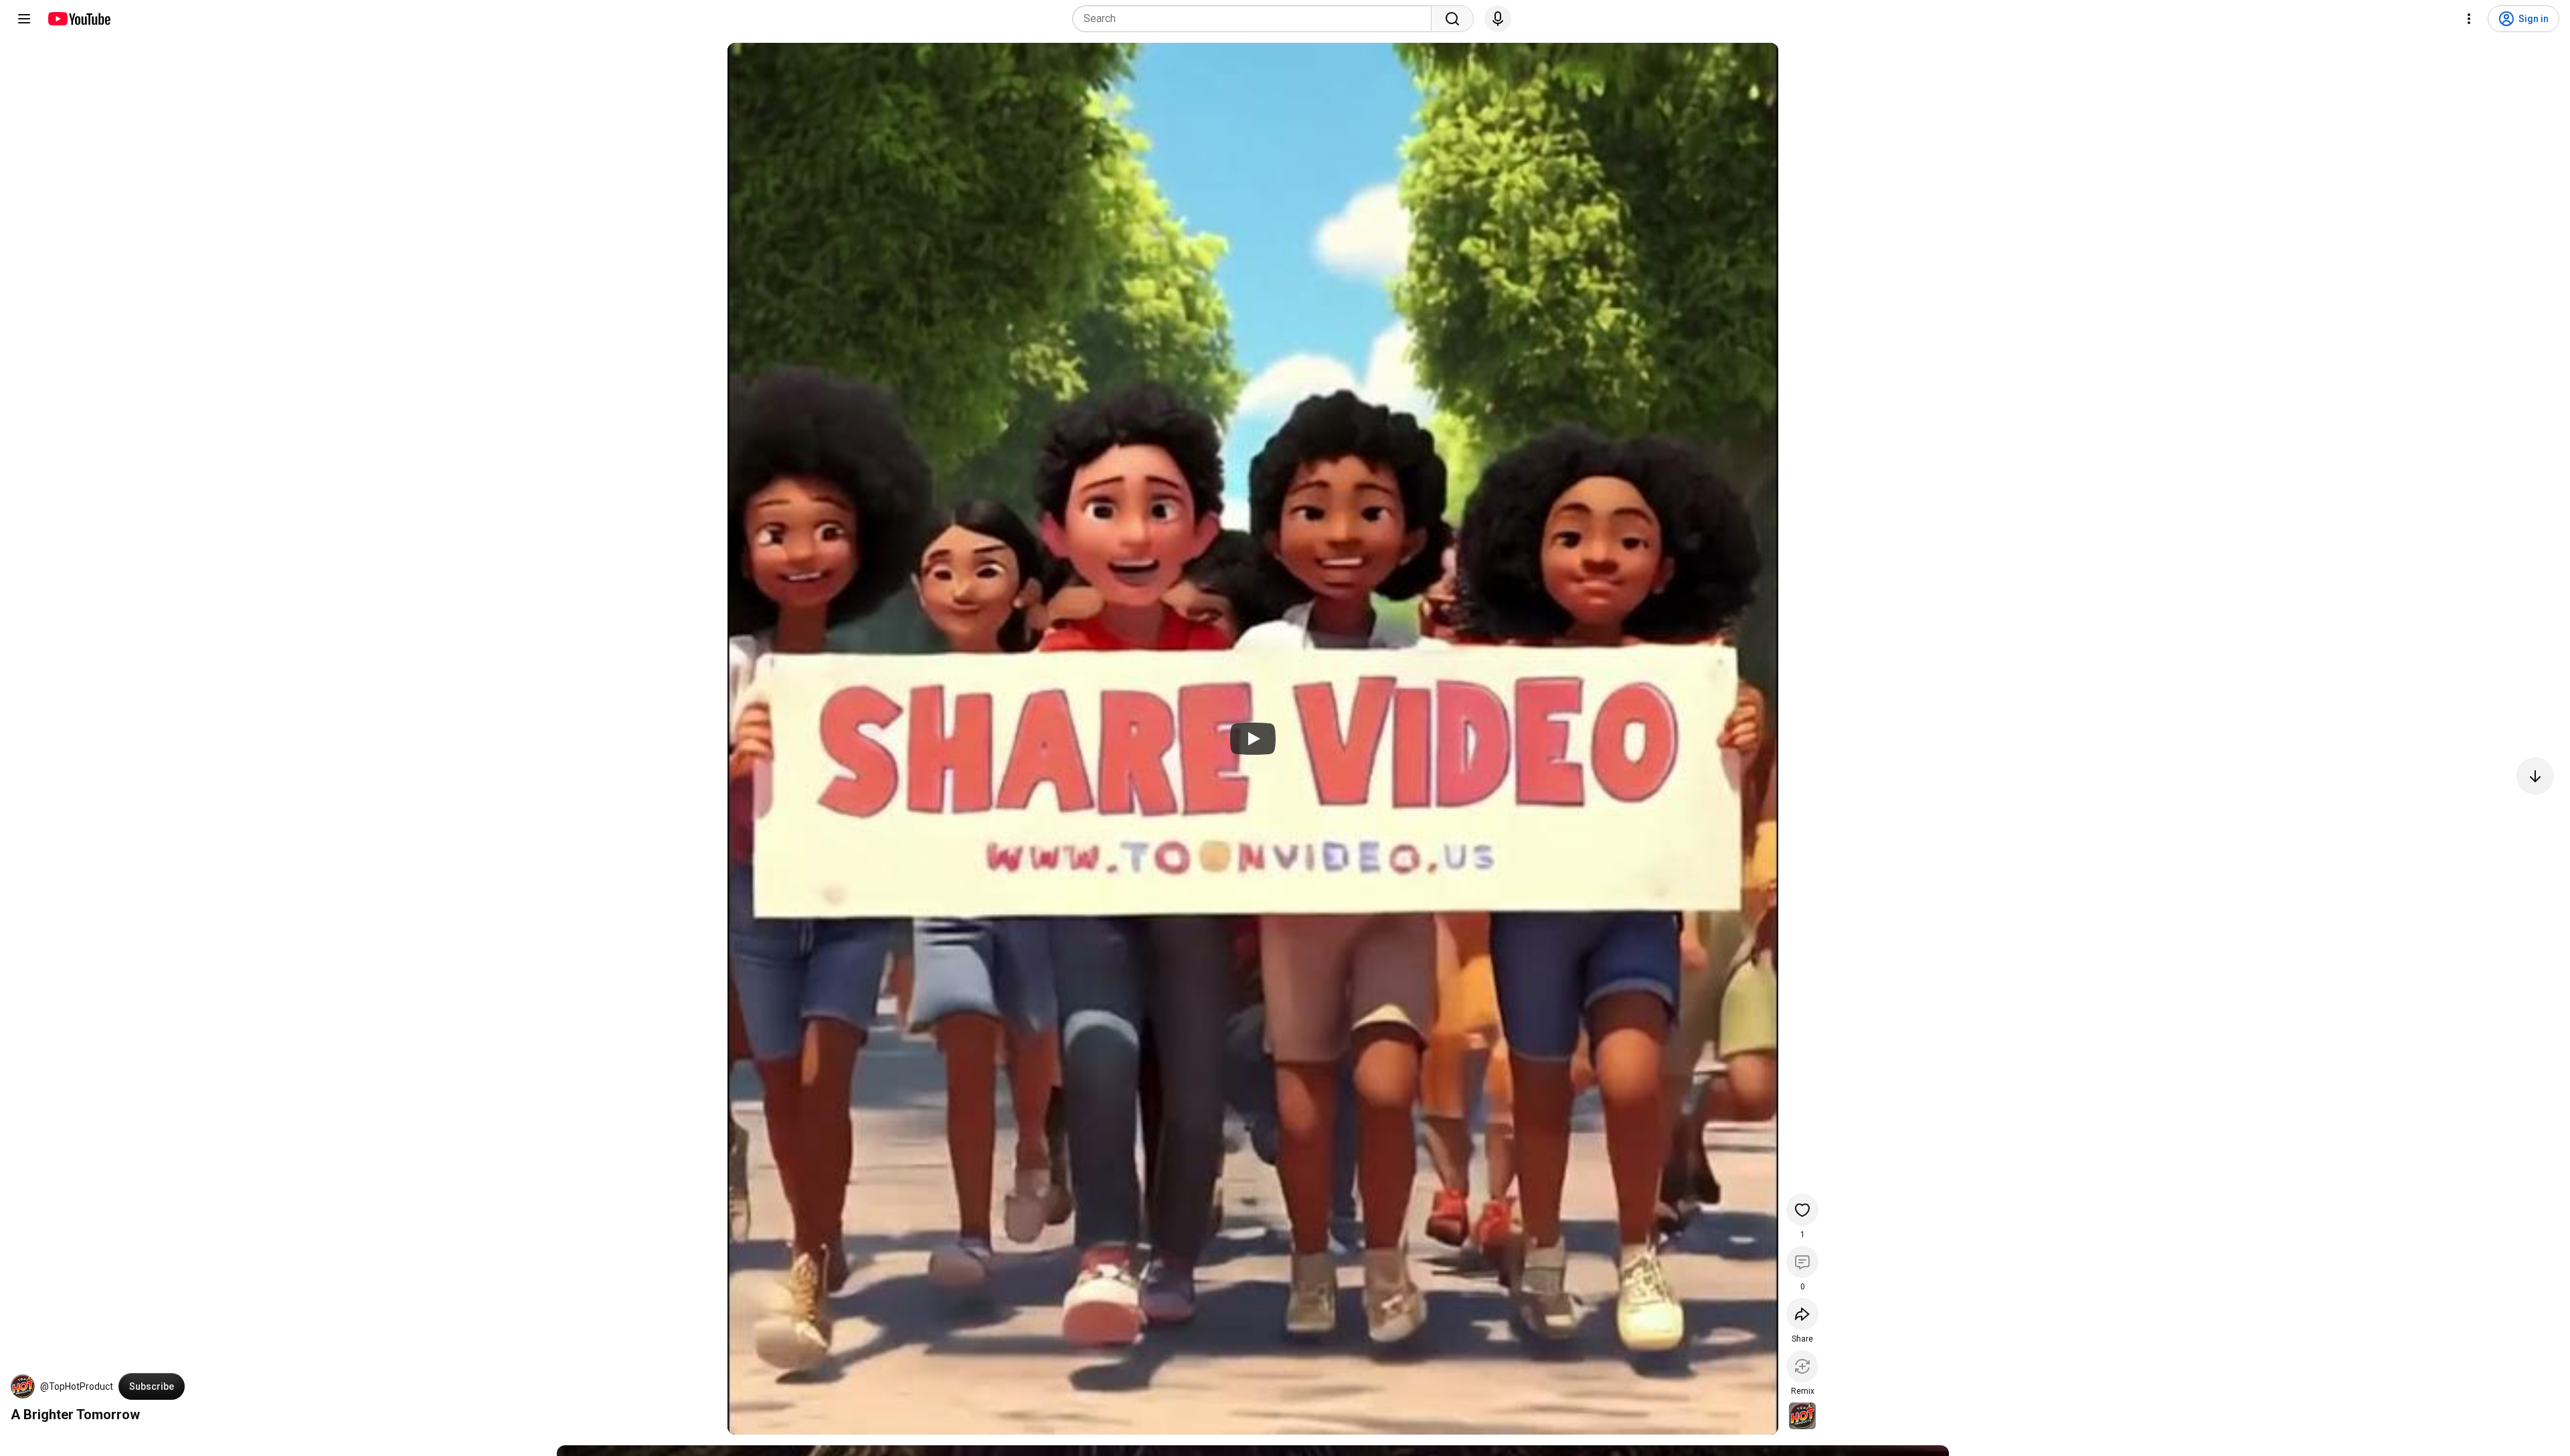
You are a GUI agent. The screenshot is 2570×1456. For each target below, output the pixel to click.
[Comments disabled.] (1802, 1262)
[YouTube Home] (79, 19)
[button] (23, 1386)
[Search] (1452, 19)
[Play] (1253, 739)
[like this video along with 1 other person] (1802, 1210)
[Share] (1802, 1314)
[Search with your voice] (1498, 19)
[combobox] (1256, 19)
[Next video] (2535, 776)
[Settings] (2469, 19)
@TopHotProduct (77, 1386)
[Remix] (1802, 1366)
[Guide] (24, 19)
